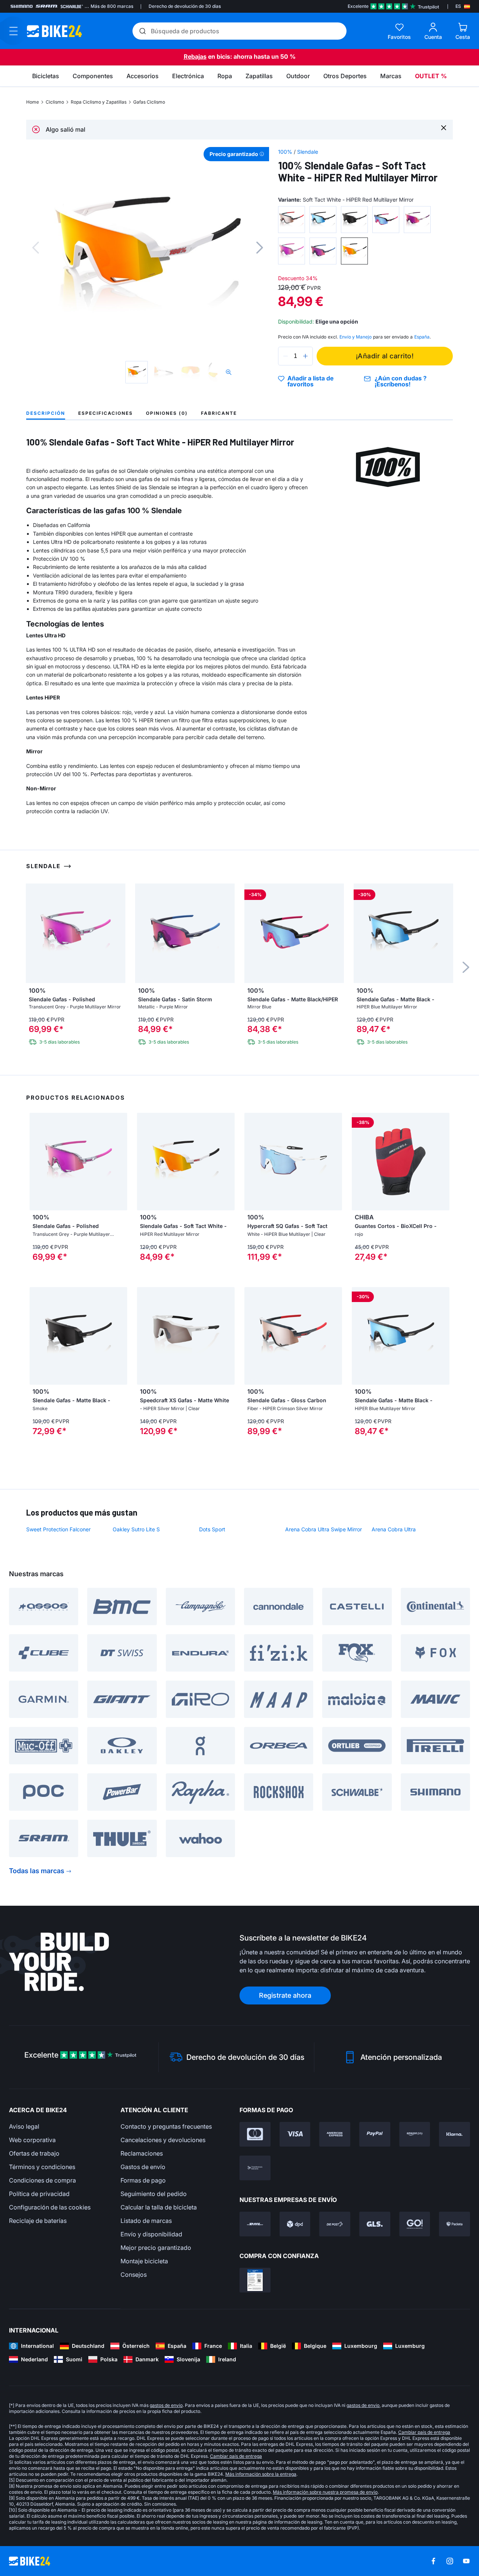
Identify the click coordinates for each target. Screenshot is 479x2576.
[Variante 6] (292, 251)
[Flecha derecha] (120, 1161)
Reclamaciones (142, 2153)
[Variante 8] (354, 251)
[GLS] (375, 2224)
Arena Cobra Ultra (394, 1529)
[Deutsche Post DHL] (255, 2224)
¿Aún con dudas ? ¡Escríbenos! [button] (401, 381)
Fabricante (219, 413)
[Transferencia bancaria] (255, 2168)
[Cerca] (444, 127)
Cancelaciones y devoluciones (163, 2140)
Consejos (134, 2275)
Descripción (46, 413)
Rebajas (195, 56)
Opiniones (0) (167, 413)
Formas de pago (143, 2180)
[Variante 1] (292, 220)
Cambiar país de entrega (424, 2432)
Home (33, 102)
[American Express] (335, 2134)
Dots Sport (212, 1529)
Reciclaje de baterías (38, 2221)
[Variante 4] (386, 220)
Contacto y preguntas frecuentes (166, 2126)
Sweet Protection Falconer (58, 1529)
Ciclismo (55, 102)
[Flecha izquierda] (37, 1161)
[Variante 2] (323, 220)
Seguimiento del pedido (154, 2194)
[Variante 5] (417, 220)
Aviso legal (24, 2126)
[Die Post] (335, 2224)
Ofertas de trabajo (34, 2153)
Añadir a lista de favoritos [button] (310, 381)
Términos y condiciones (42, 2167)
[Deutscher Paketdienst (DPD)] (295, 2224)
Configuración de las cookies (50, 2207)
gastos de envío (166, 2405)
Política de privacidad (39, 2194)
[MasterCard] (255, 2134)
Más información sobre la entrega (261, 2474)
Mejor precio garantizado (156, 2248)
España (422, 337)
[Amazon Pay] (415, 2134)
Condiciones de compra (42, 2180)
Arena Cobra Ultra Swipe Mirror (324, 1529)
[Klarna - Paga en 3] (454, 2134)
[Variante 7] (323, 251)
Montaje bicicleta (144, 2261)
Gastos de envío (143, 2167)
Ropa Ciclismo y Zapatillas (99, 102)
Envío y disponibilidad (151, 2234)
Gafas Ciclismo (149, 102)
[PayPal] (375, 2134)
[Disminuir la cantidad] (286, 356)
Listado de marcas (146, 2221)
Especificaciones (106, 413)
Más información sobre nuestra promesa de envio (325, 2492)
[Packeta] (454, 2224)
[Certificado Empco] (255, 2280)
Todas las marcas (37, 1871)
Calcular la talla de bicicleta (159, 2207)
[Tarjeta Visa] (295, 2134)
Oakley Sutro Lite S (136, 1529)
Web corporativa (32, 2140)
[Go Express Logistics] (415, 2224)
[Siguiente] (260, 248)
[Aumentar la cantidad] (305, 356)
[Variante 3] (354, 220)
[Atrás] (36, 248)
